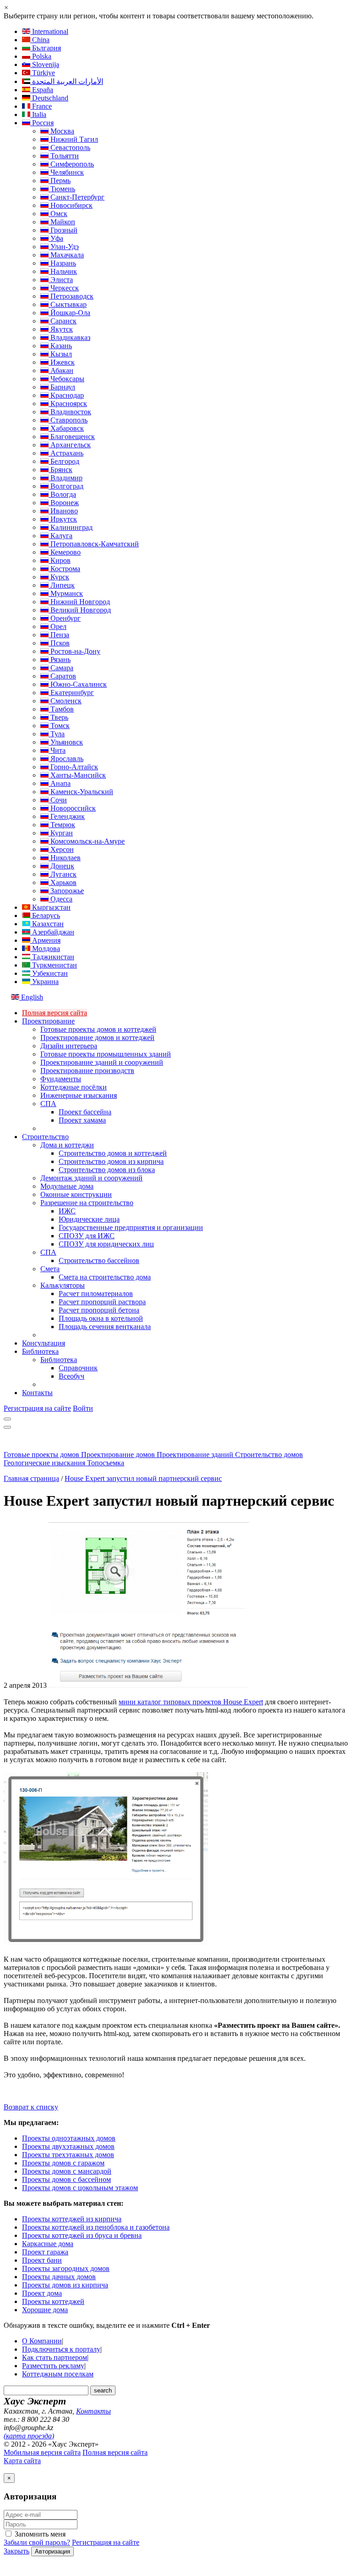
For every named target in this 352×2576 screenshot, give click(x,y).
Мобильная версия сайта (42, 2452)
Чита (57, 750)
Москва (61, 131)
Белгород (64, 461)
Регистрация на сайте (37, 1408)
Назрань (62, 263)
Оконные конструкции (76, 1194)
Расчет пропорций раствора (102, 1302)
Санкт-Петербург (77, 197)
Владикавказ (69, 337)
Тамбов (61, 709)
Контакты (37, 1393)
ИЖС (67, 1211)
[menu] (7, 1419)
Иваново (63, 511)
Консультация (44, 1343)
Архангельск (70, 445)
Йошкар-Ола (69, 313)
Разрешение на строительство (87, 1203)
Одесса (60, 899)
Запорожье (66, 891)
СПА (48, 1104)
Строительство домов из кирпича (111, 1161)
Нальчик (63, 271)
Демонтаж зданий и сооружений (91, 1178)
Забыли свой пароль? (37, 2542)
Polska (41, 56)
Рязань (60, 659)
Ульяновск (66, 742)
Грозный (63, 230)
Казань (60, 346)
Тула (57, 734)
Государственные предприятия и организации (131, 1227)
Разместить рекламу (53, 2366)
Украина (44, 982)
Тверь (58, 717)
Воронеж (64, 503)
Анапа (60, 783)
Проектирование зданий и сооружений (102, 1062)
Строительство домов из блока (107, 1170)
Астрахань (66, 453)
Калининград (71, 527)
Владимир (66, 478)
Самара (61, 668)
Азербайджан (52, 932)
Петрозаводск (71, 296)
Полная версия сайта (55, 1013)
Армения (45, 940)
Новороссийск (72, 808)
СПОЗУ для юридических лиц (106, 1244)
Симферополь (71, 164)
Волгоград (66, 486)
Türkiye (43, 73)
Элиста (61, 280)
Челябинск (66, 172)
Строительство (45, 1137)
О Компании (42, 2341)
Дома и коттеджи (67, 1145)
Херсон (61, 849)
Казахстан (47, 924)
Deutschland (49, 98)
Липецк (62, 585)
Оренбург (65, 618)
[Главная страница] (50, 1446)
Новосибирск (71, 205)
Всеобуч (71, 1376)
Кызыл (60, 354)
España (42, 90)
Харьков (63, 882)
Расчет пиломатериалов (96, 1294)
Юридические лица (89, 1219)
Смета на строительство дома (105, 1277)
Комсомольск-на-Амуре (87, 841)
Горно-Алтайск (73, 767)
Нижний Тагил (73, 139)
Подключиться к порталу (61, 2349)
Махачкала (66, 255)
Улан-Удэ (64, 247)
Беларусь (45, 915)
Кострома (64, 569)
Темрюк (62, 825)
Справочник (78, 1368)
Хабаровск (66, 428)
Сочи (58, 800)
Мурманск (66, 593)
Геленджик (67, 816)
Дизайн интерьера (69, 1046)
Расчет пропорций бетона (99, 1310)
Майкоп (62, 222)
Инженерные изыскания (79, 1095)
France (41, 106)
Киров (60, 560)
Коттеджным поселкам (58, 2374)
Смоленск (65, 701)
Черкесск (64, 288)
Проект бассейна (85, 1112)
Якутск (61, 329)
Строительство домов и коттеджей (113, 1153)
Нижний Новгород (79, 602)
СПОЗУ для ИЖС (87, 1236)
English (31, 997)
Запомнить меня (39, 2534)
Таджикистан (52, 957)
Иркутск (63, 519)
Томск (59, 726)
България (46, 48)
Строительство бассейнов (99, 1260)
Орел (58, 626)
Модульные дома (67, 1186)
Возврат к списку (31, 2107)
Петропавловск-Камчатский (94, 544)
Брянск (60, 470)
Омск (58, 214)
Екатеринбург (71, 693)
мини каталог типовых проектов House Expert (191, 1702)
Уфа (56, 238)
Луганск (63, 874)
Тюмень (62, 189)
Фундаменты (61, 1079)
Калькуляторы (63, 1285)
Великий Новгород (80, 610)
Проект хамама (82, 1120)
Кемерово (65, 552)
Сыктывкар (68, 304)
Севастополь (69, 147)
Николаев (65, 858)
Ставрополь (68, 420)
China (40, 40)
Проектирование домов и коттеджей (97, 1038)
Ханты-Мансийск (77, 775)
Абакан (61, 370)
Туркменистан (54, 965)
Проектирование (48, 1021)
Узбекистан (49, 973)
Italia (38, 114)
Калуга (60, 536)
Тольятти (64, 156)
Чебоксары (66, 379)
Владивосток (70, 412)
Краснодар (66, 395)
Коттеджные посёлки (74, 1087)
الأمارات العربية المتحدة (67, 81)
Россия (42, 123)
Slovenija (45, 64)
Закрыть (16, 2551)
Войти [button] (83, 1408)
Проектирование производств (87, 1071)
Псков (59, 643)
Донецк (61, 866)
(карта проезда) (29, 2436)
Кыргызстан (50, 907)
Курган (61, 833)
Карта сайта (22, 2461)
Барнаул (62, 387)
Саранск (63, 321)
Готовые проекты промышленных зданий (106, 1054)
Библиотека (40, 1351)
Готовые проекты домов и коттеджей (98, 1029)
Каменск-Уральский (81, 792)
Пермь (60, 181)
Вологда (62, 494)
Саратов (62, 676)
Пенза (59, 635)
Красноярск (68, 403)
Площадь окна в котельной (101, 1318)
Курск (59, 577)
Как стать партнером (55, 2357)
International (49, 31)
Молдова (45, 949)
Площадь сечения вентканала (105, 1327)
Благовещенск (72, 437)
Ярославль (66, 759)
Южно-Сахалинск (78, 684)
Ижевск (62, 362)
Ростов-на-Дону (74, 651)
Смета (50, 1269)
